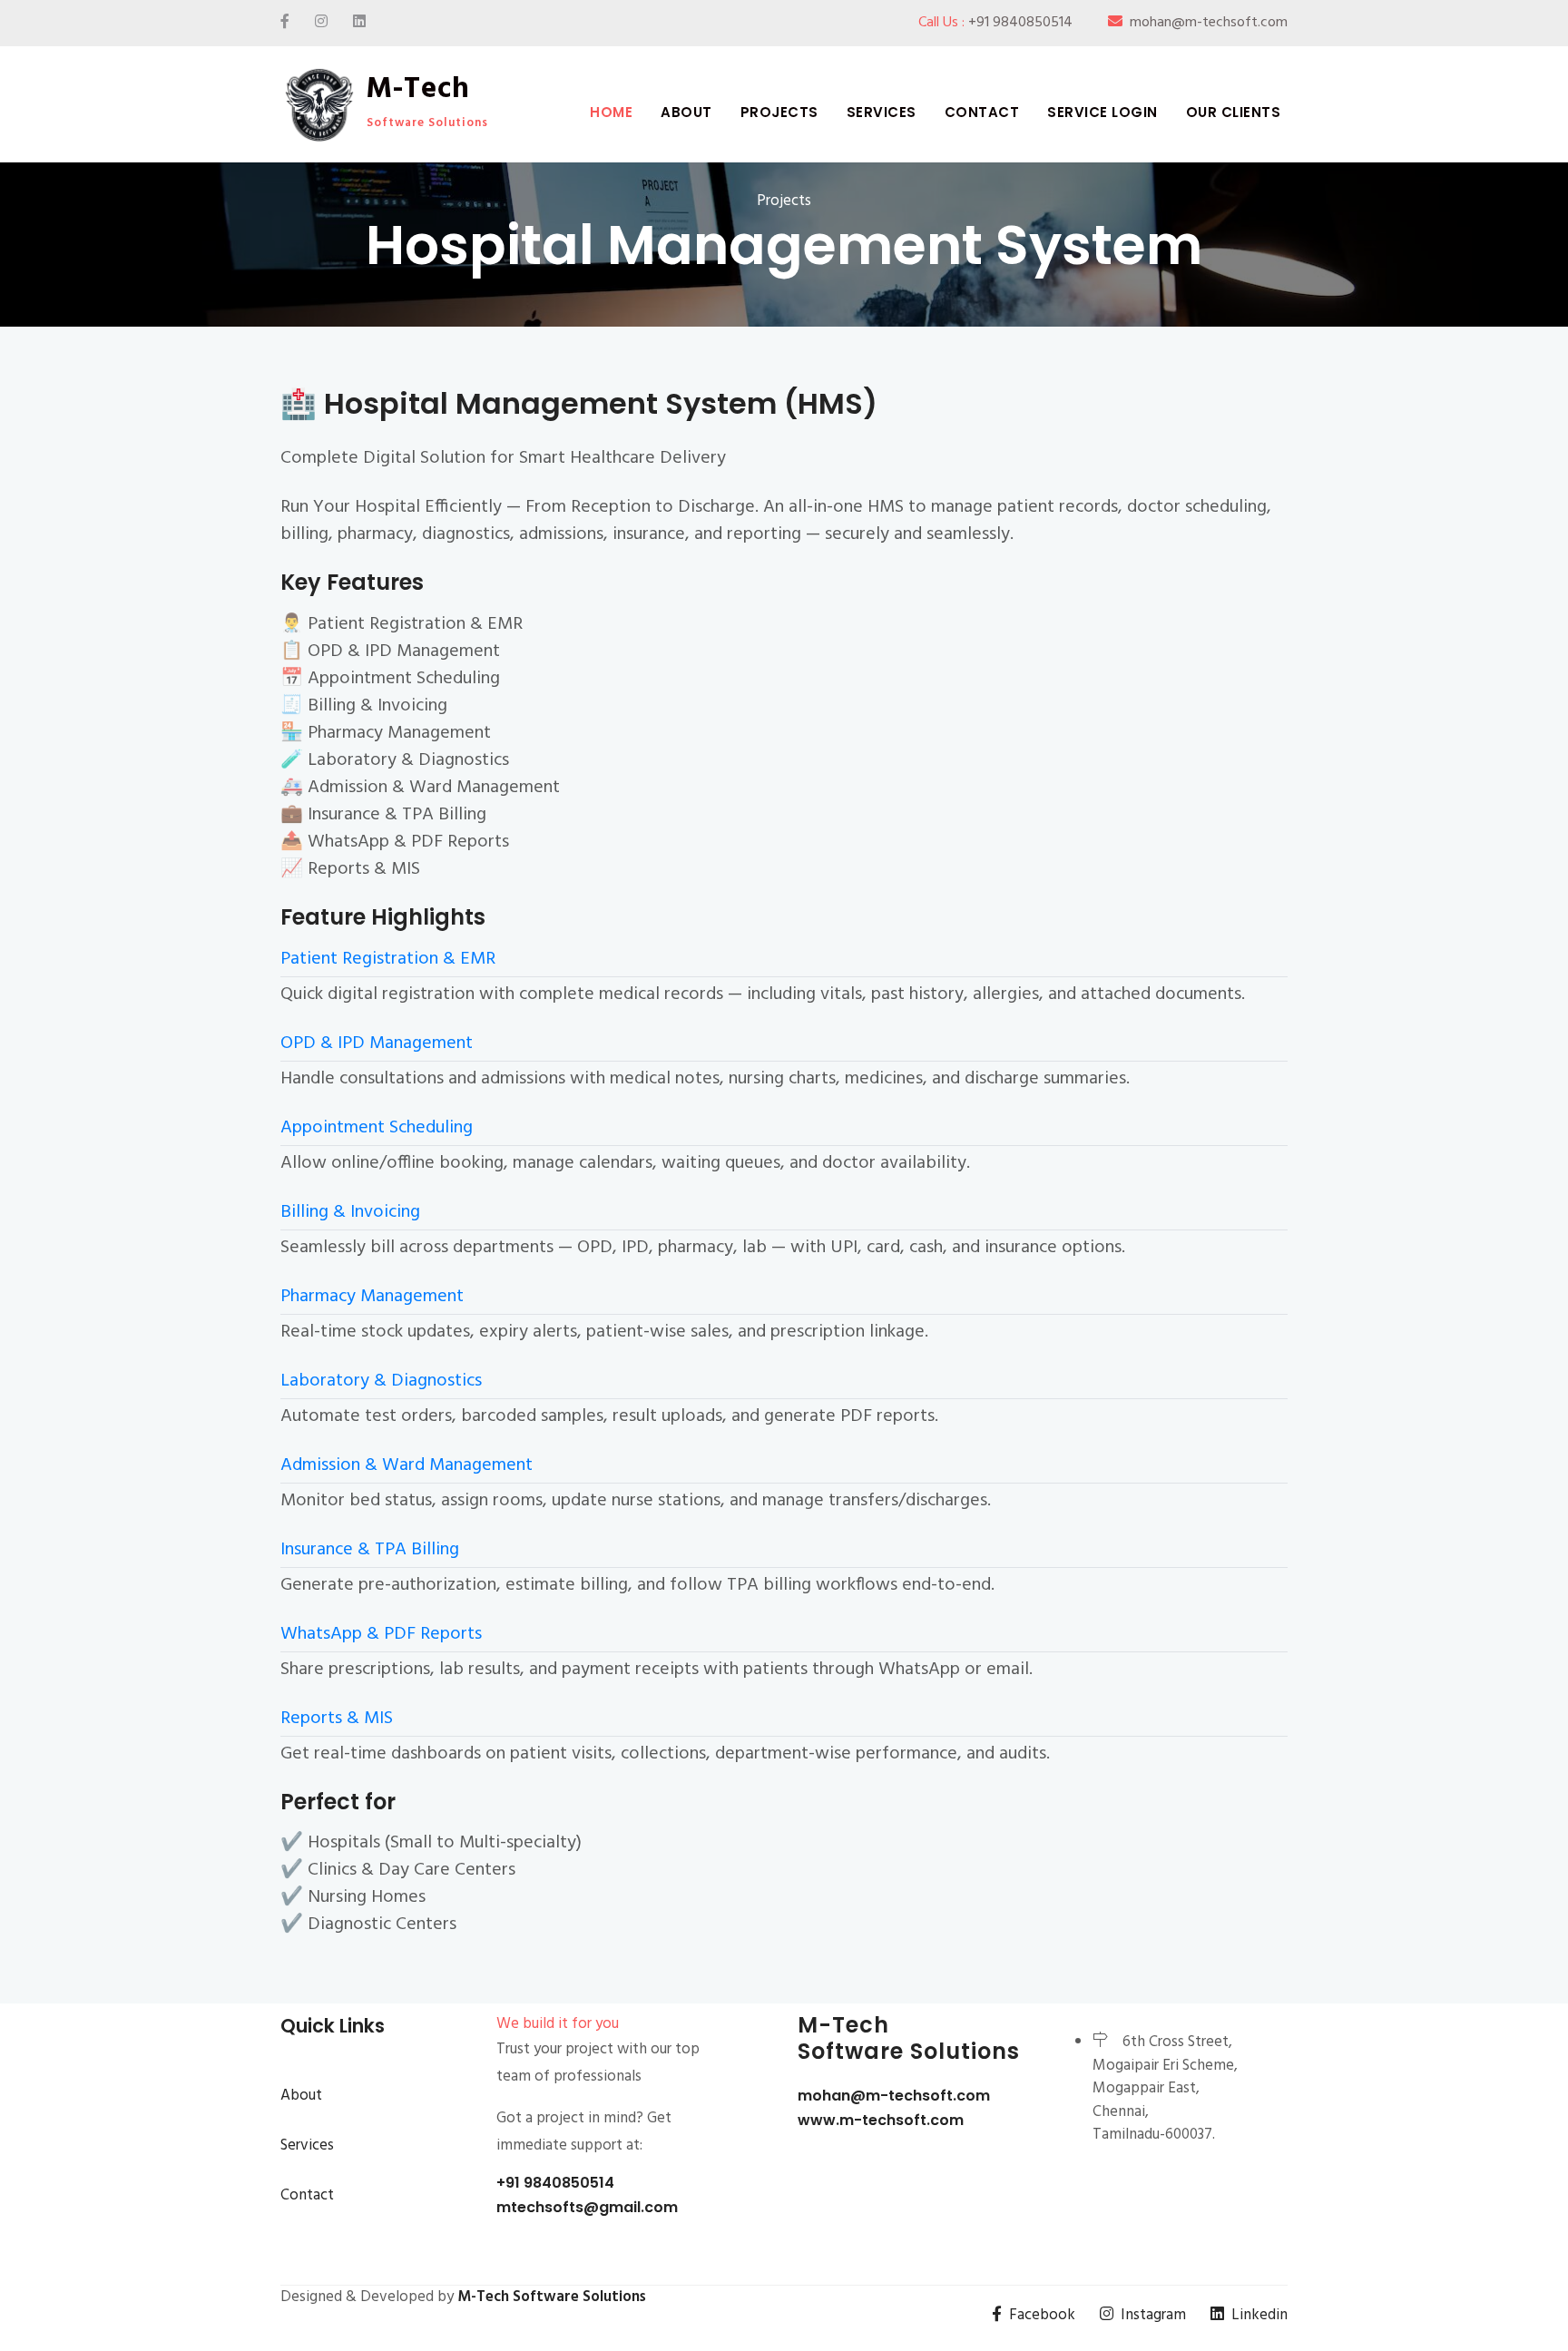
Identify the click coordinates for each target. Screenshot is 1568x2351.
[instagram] (321, 23)
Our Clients (1234, 112)
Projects (779, 112)
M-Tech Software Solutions (552, 2297)
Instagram (1153, 2315)
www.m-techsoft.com (881, 2120)
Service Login (1102, 112)
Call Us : (995, 23)
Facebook (1042, 2315)
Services (882, 112)
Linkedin (1259, 2315)
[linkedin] (359, 23)
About (686, 112)
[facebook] (285, 23)
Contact (982, 112)
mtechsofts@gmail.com (587, 2207)
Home (611, 112)
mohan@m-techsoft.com (894, 2096)
